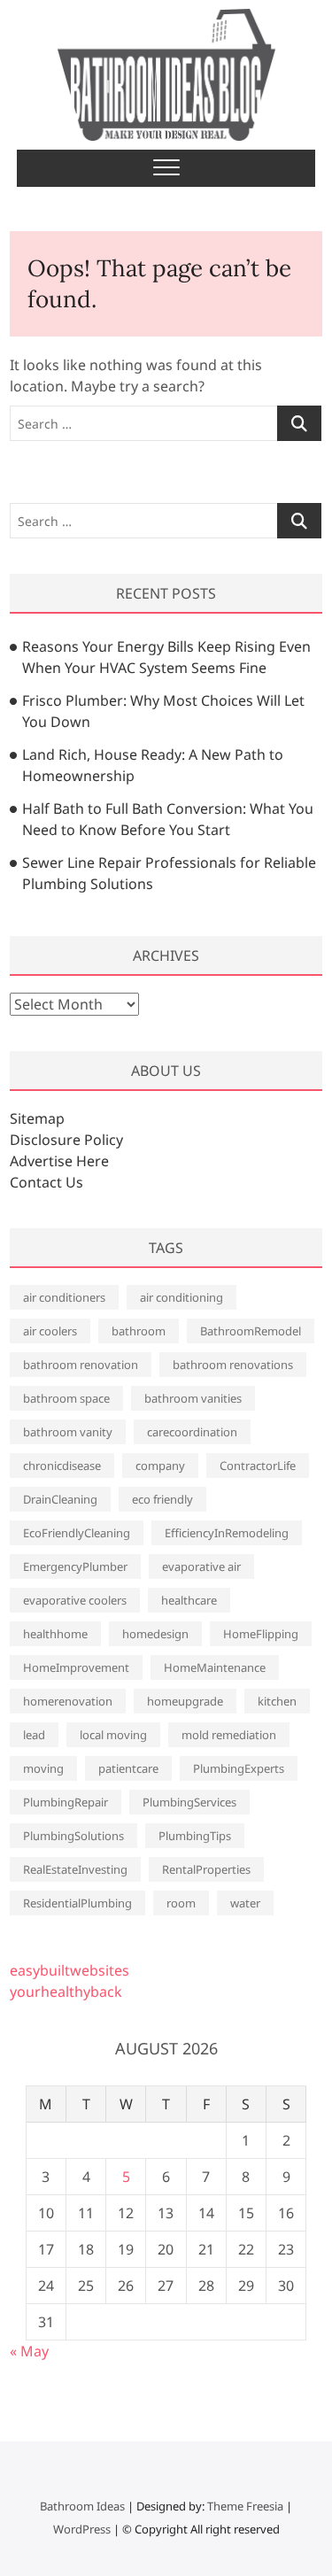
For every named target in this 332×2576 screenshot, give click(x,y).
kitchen (277, 1701)
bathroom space (66, 1398)
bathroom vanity (68, 1432)
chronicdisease (62, 1466)
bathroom (139, 1331)
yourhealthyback (66, 1992)
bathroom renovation (81, 1365)
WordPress (82, 2529)
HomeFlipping (261, 1634)
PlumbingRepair (66, 1802)
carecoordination (192, 1432)
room (181, 1903)
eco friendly (162, 1499)
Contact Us (46, 1182)
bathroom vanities (193, 1398)
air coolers (50, 1331)
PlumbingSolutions (73, 1836)
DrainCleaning (60, 1499)
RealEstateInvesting (75, 1869)
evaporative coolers (75, 1600)
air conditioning (181, 1297)
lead (34, 1735)
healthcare (189, 1600)
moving (43, 1768)
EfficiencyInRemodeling (227, 1533)
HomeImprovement (76, 1667)
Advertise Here (59, 1161)
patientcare (128, 1768)
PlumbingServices (189, 1802)
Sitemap (37, 1118)
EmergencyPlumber (75, 1566)
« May (29, 2351)
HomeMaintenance (215, 1667)
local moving (113, 1735)
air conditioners (64, 1297)
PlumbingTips (195, 1836)
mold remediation (229, 1735)
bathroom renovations (233, 1365)
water (245, 1903)
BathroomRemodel (251, 1331)
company (160, 1466)
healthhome (55, 1634)
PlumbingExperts (239, 1768)
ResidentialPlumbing (77, 1903)
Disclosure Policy (66, 1140)
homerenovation (68, 1701)
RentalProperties (206, 1869)
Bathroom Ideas (82, 2506)
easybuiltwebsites (69, 1970)
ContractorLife (258, 1466)
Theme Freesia (245, 2506)
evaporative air (201, 1566)
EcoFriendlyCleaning (77, 1533)
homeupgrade (185, 1701)
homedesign (155, 1634)
